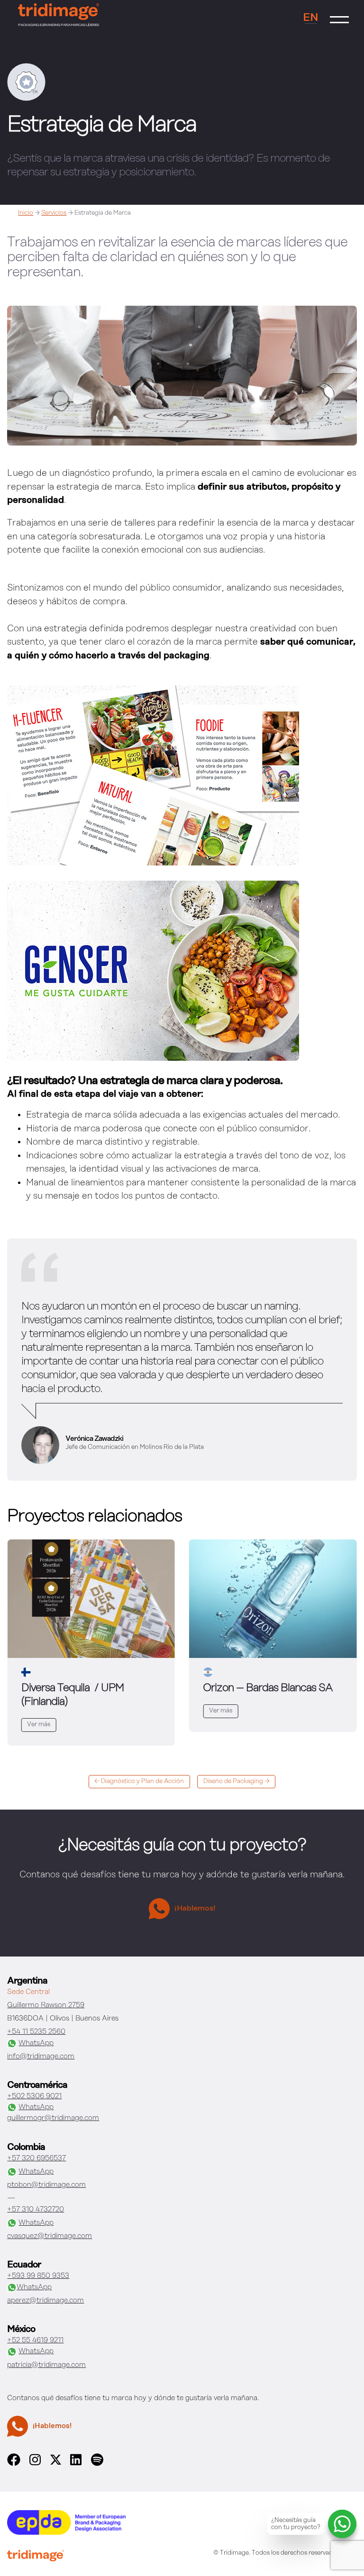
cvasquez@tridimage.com (50, 2236)
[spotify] (97, 2464)
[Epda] (66, 2533)
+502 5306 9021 (34, 2096)
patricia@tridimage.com (46, 2365)
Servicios (54, 213)
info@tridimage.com (41, 2057)
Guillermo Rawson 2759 (46, 2005)
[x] (56, 2463)
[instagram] (35, 2464)
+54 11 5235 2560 (36, 2032)
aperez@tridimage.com (45, 2301)
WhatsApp (36, 2043)
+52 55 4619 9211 (35, 2340)
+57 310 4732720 (36, 2210)
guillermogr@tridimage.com (53, 2118)
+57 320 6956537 (36, 2158)
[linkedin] (76, 2464)
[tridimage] (36, 2557)
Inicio (26, 213)
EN (311, 18)
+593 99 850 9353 (38, 2276)
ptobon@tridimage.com (46, 2185)
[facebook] (14, 2464)
